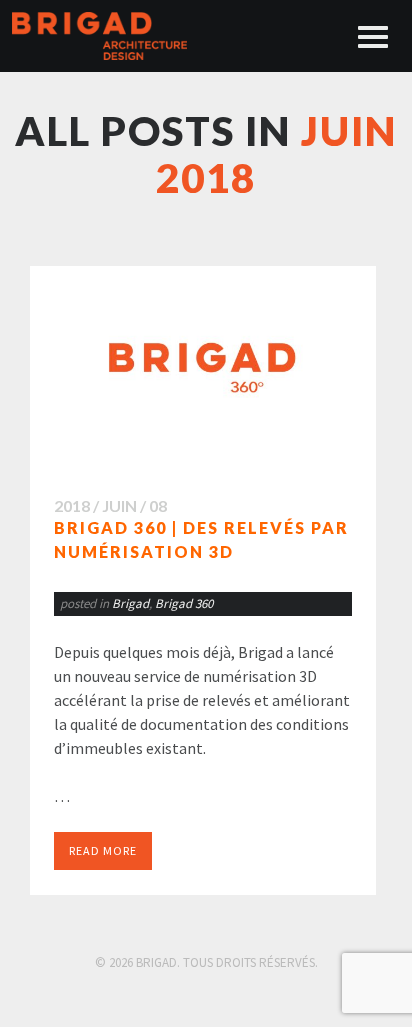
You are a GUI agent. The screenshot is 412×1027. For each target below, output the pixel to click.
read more (103, 850)
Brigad (130, 603)
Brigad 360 (184, 603)
